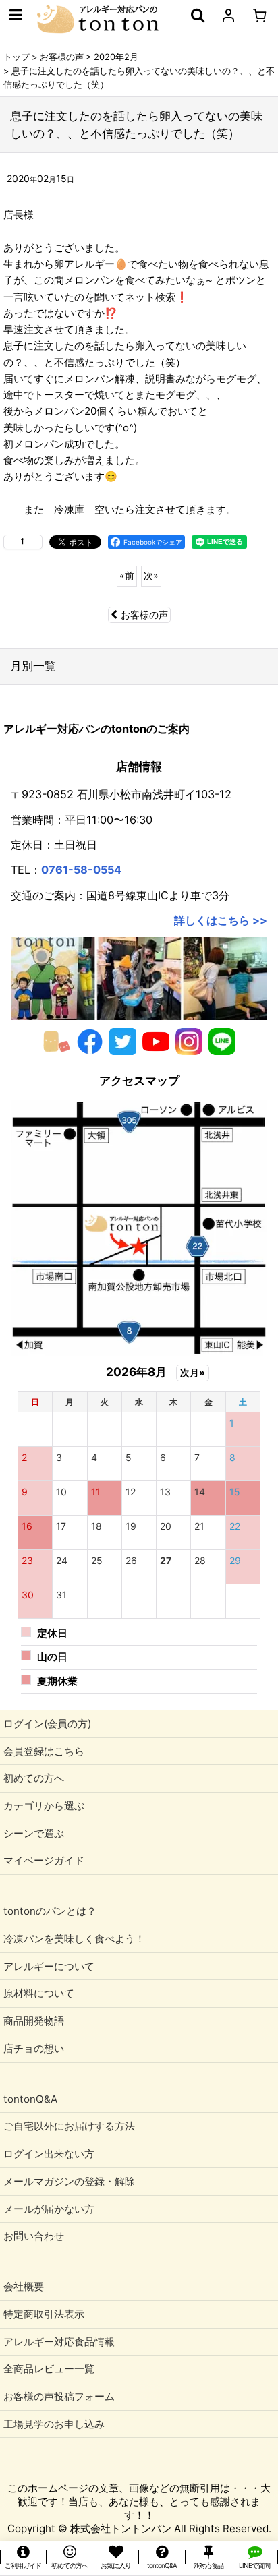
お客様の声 (144, 615)
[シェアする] (23, 542)
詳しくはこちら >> (221, 920)
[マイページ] (228, 15)
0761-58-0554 (81, 870)
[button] (16, 15)
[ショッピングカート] (259, 15)
